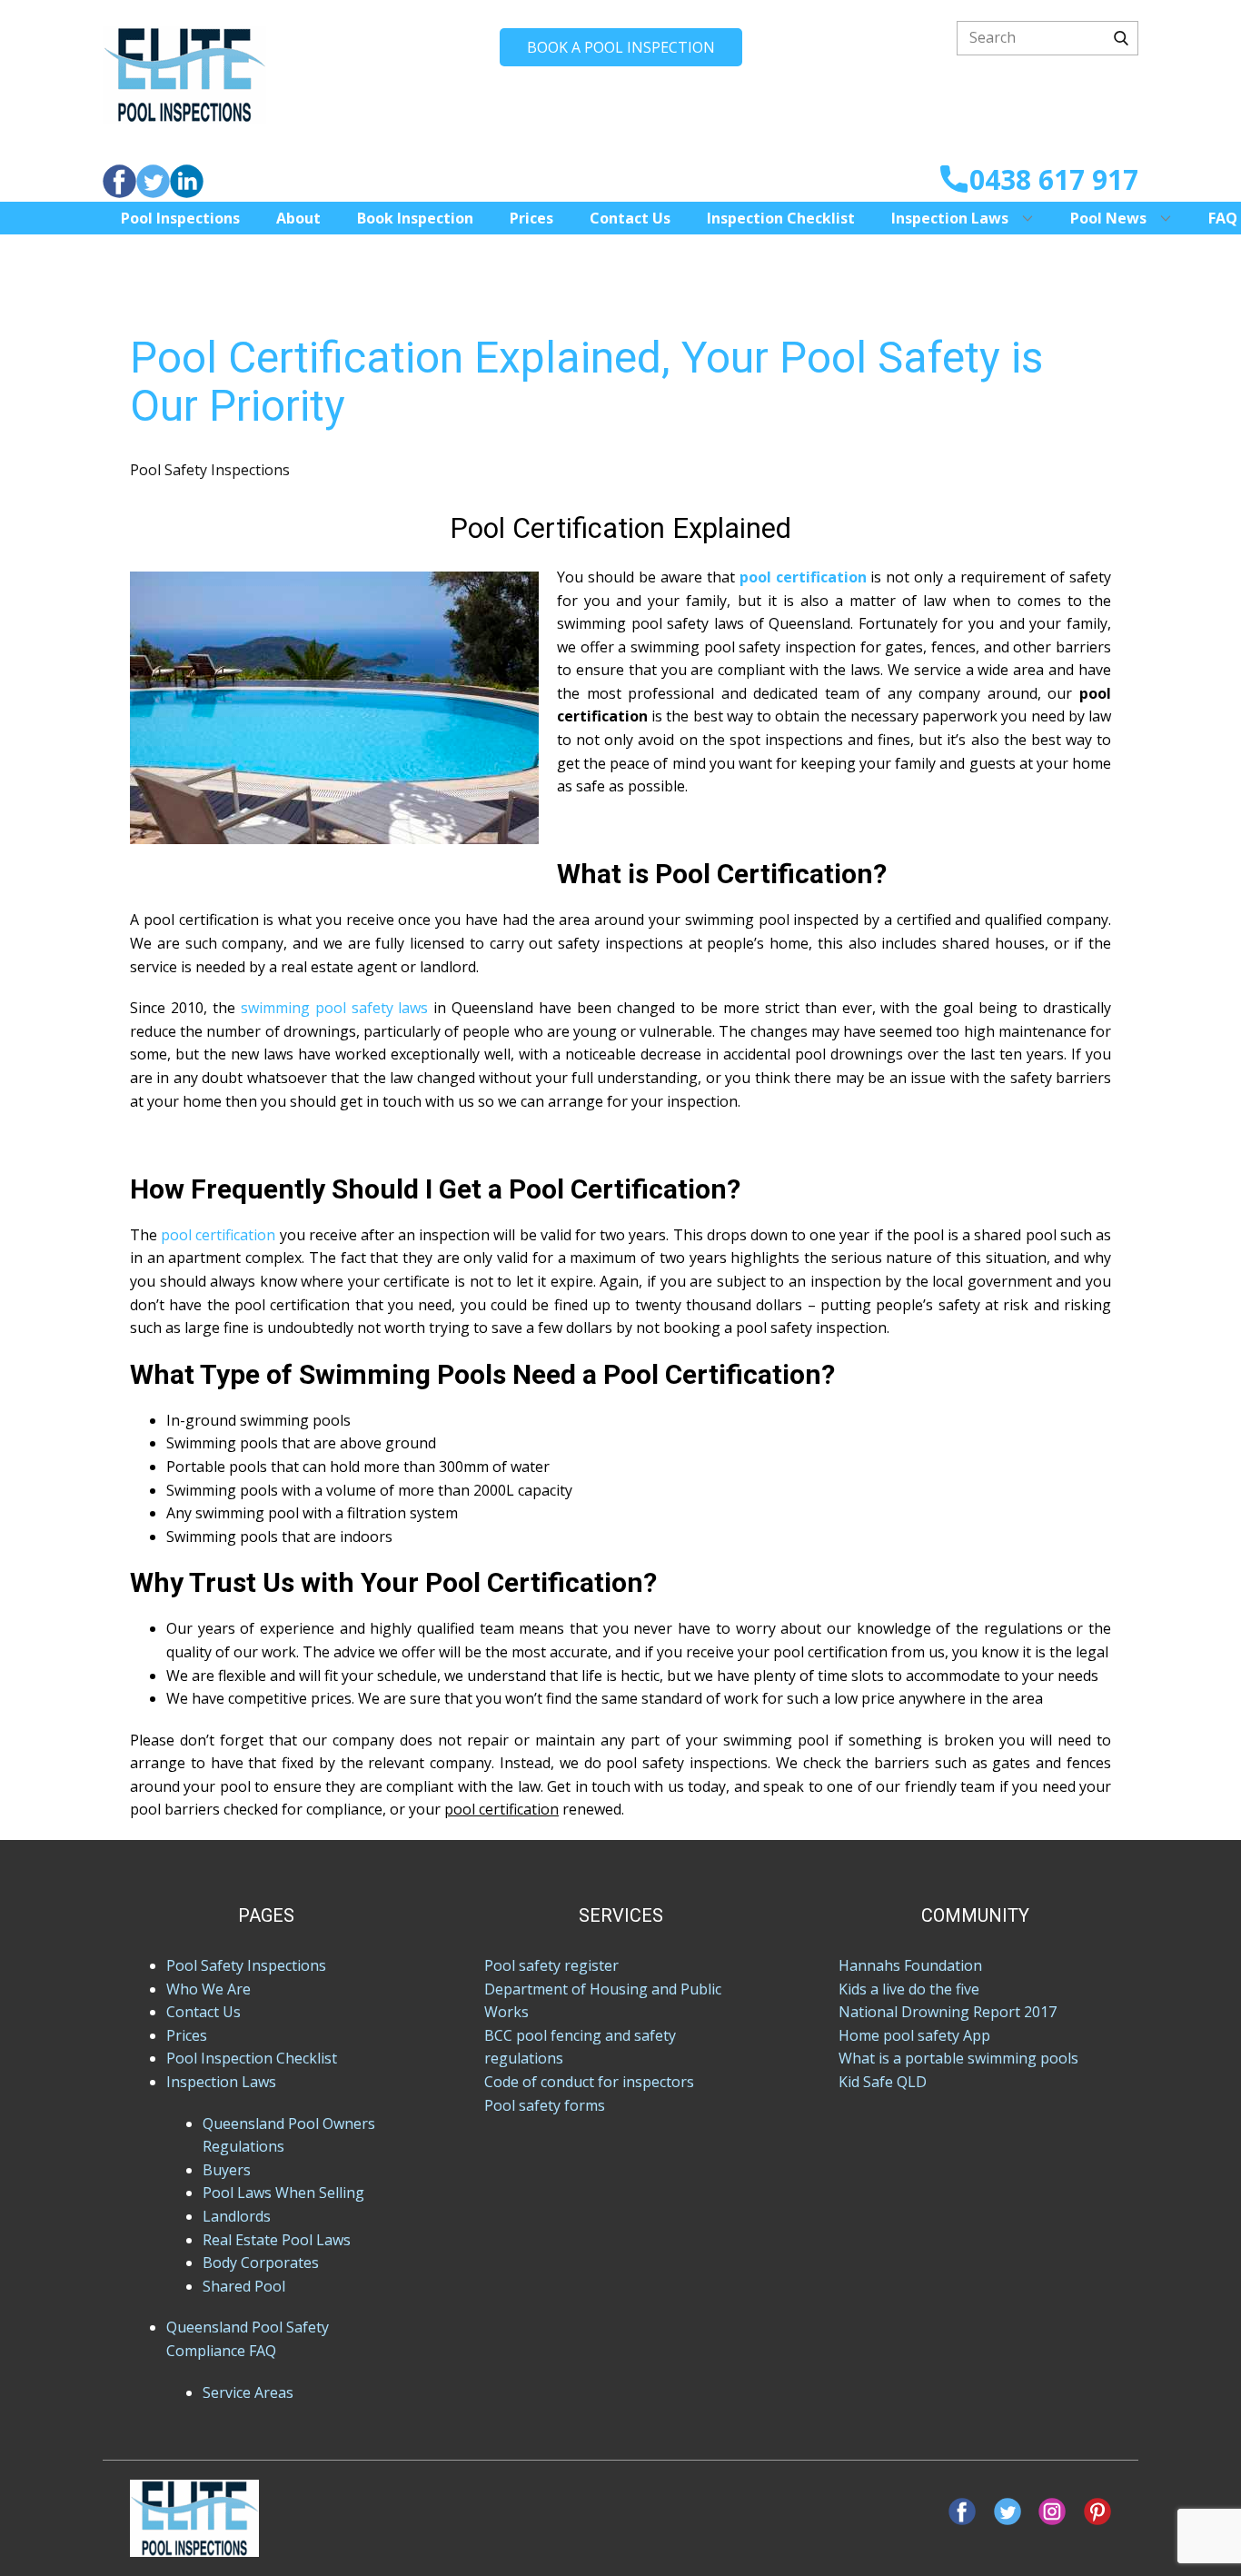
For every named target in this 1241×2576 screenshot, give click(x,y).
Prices (531, 218)
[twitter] (153, 181)
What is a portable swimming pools (958, 2058)
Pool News (1108, 218)
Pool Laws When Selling (283, 2193)
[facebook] (119, 181)
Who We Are (208, 1989)
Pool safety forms (545, 2105)
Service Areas (248, 2392)
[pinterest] (1097, 2511)
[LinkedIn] (187, 181)
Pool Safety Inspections (210, 470)
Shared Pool (244, 2286)
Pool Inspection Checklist (252, 2058)
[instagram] (1052, 2511)
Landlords (237, 2216)
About (298, 218)
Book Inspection (415, 218)
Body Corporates (261, 2263)
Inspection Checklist (781, 218)
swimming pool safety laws (335, 1008)
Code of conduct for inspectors (589, 2082)
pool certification (218, 1235)
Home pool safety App (914, 2035)
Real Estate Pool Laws (277, 2240)
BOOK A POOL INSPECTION (621, 47)
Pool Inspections (180, 218)
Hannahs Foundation (910, 1965)
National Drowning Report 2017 (948, 2012)
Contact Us (630, 218)
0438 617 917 (1054, 179)
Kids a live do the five (909, 1989)
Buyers (227, 2170)
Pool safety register (551, 1965)
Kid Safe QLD (883, 2082)
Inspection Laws (950, 218)
